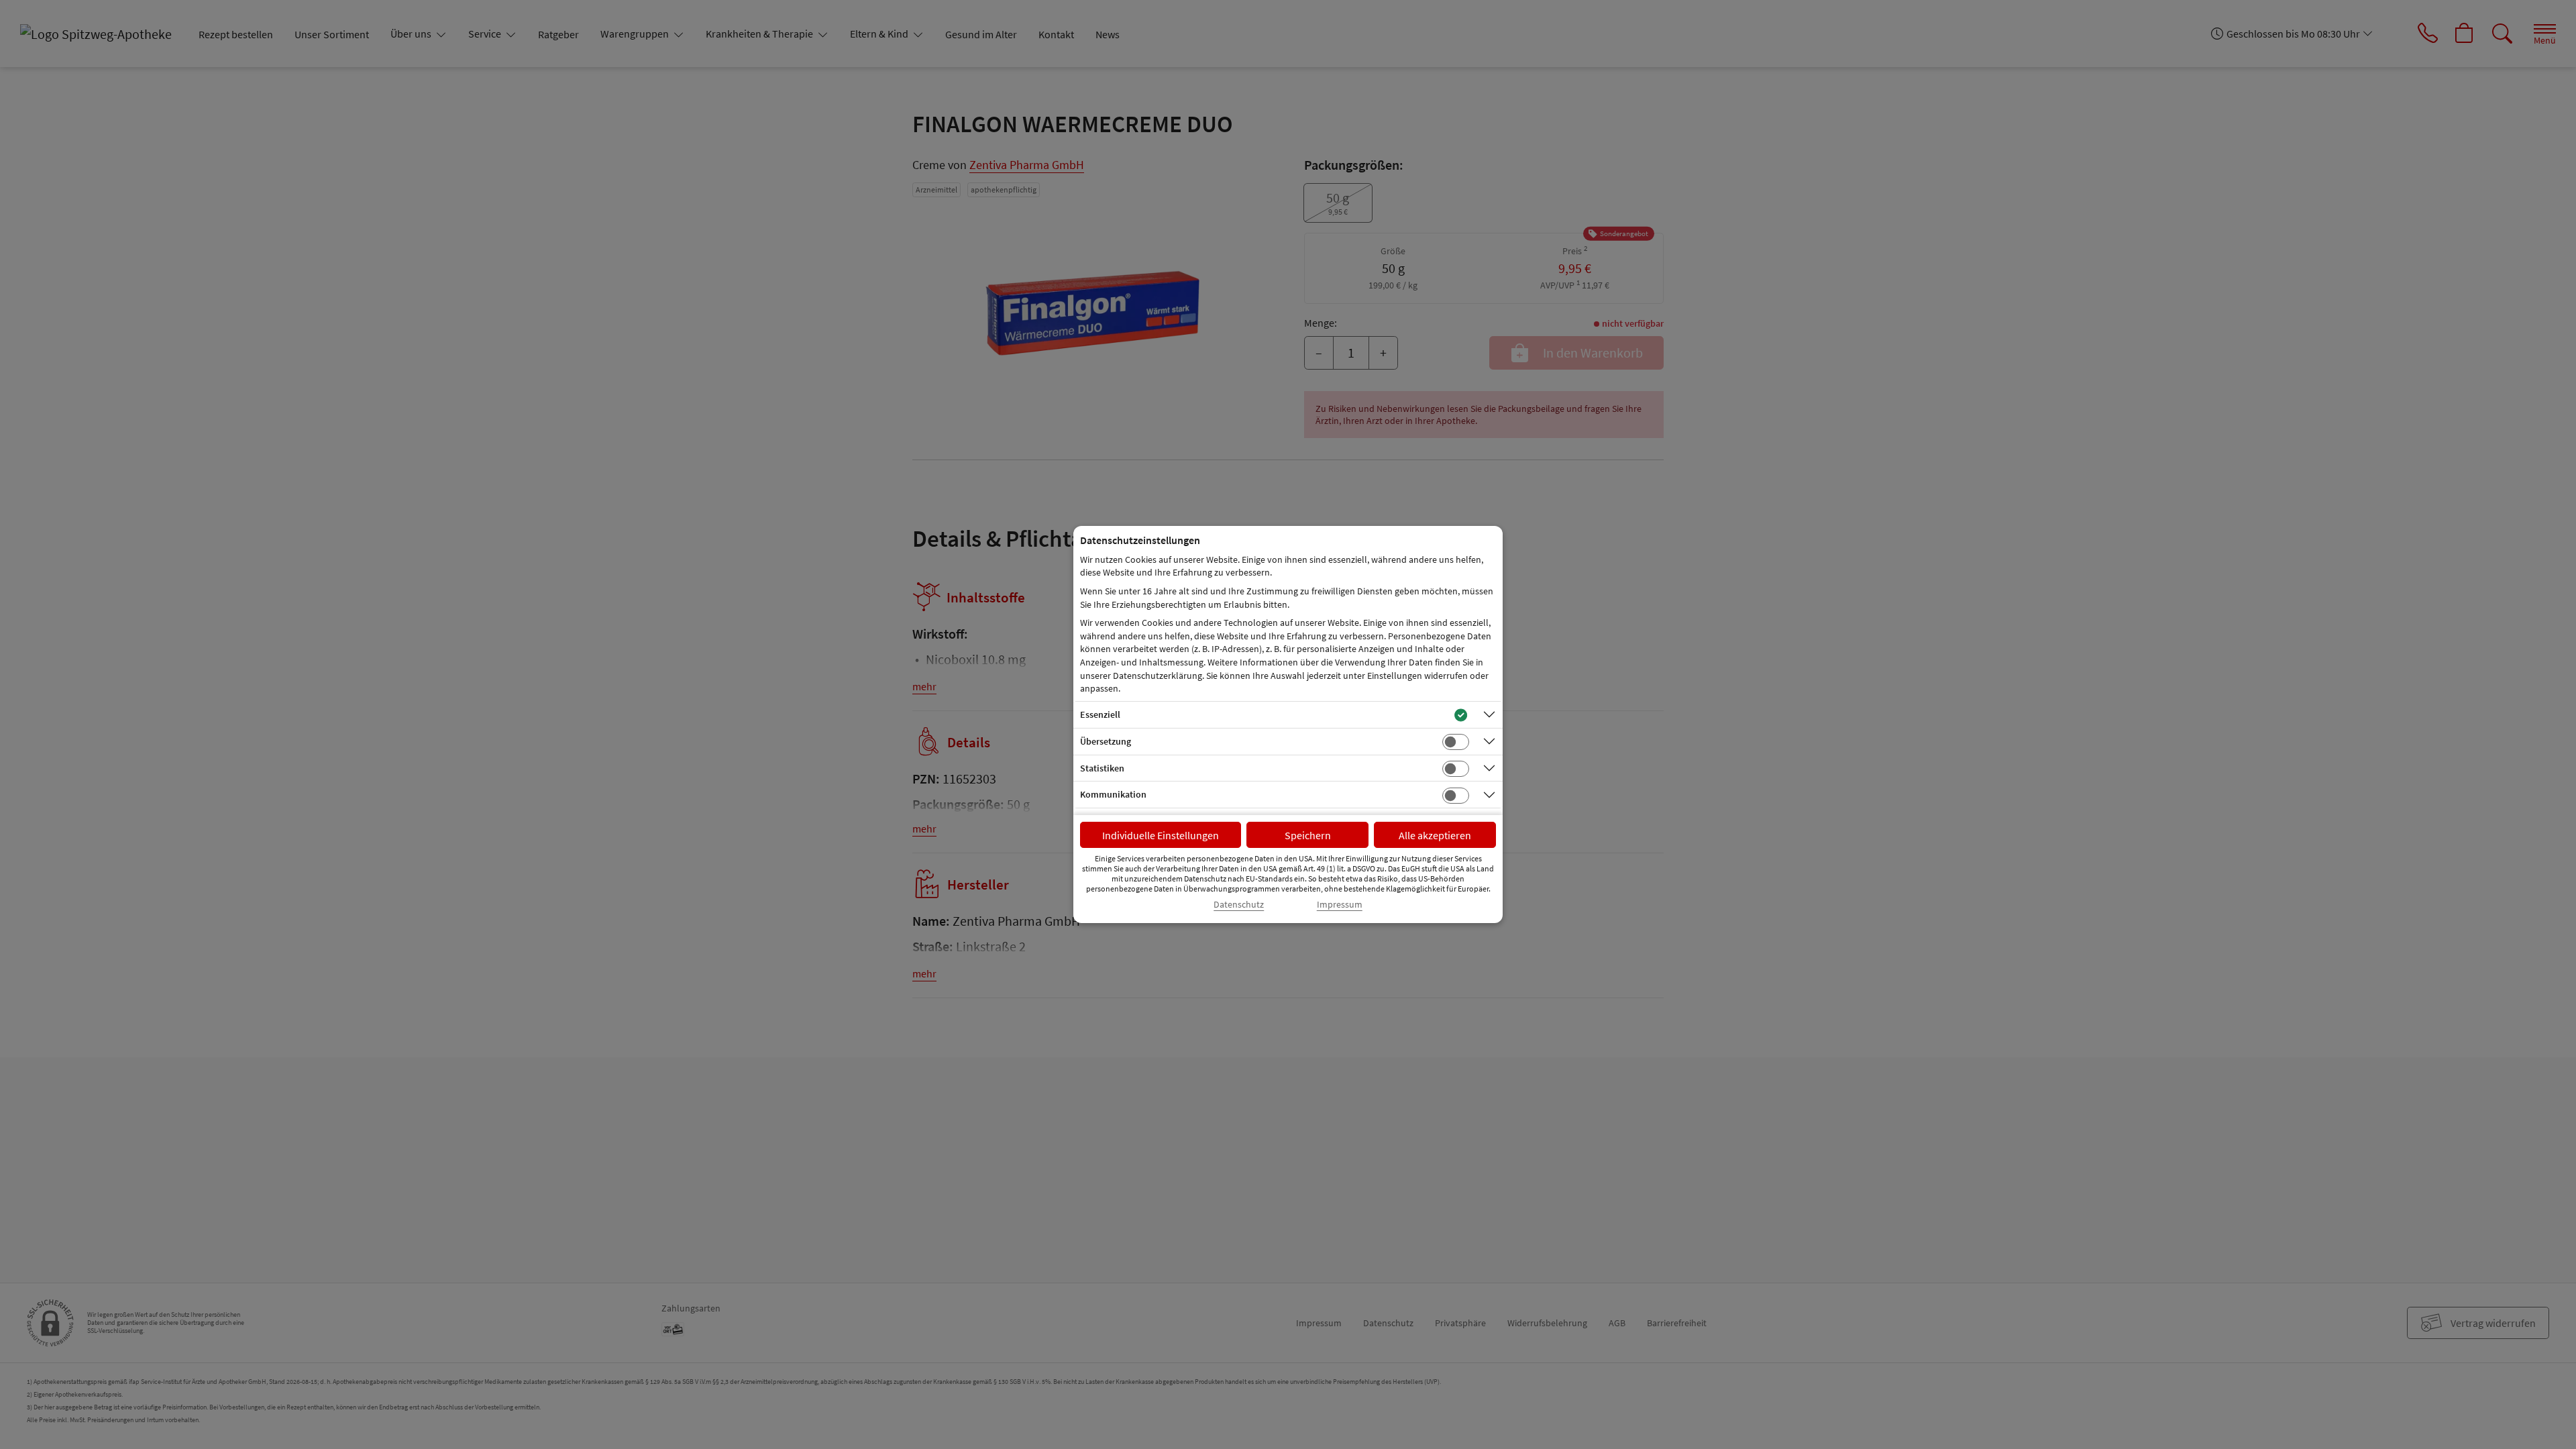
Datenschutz (1239, 905)
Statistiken (1102, 768)
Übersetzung (1106, 741)
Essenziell (1100, 714)
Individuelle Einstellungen (1161, 835)
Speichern (1308, 835)
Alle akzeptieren (1435, 835)
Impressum (1340, 905)
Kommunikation (1113, 794)
